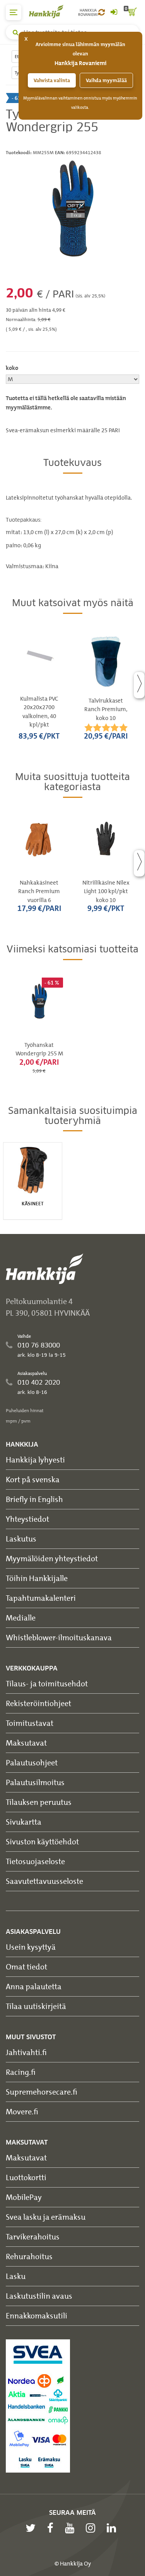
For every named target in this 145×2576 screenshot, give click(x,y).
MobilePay (24, 2197)
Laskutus (21, 1539)
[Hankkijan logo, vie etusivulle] (50, 11)
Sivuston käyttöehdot (42, 1841)
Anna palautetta (34, 1986)
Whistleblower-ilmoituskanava (59, 1637)
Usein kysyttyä (31, 1947)
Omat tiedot (26, 1967)
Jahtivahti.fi (26, 2052)
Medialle (21, 1618)
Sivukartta (24, 1822)
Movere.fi (22, 2111)
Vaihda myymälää (106, 80)
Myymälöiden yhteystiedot (52, 1558)
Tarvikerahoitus (33, 2237)
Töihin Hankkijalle (37, 1578)
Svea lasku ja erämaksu (46, 2217)
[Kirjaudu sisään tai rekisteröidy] (114, 12)
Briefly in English (34, 1499)
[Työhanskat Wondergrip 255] (72, 209)
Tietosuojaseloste (35, 1861)
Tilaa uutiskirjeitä (36, 2006)
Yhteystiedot (27, 1519)
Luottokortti (26, 2177)
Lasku (16, 2276)
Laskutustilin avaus (39, 2296)
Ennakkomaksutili (37, 2316)
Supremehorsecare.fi (42, 2092)
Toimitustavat (30, 1723)
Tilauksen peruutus (39, 1802)
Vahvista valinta (52, 80)
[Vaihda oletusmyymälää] (101, 12)
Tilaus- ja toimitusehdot (47, 1683)
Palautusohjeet (32, 1762)
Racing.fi (21, 2072)
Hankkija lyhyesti (35, 1460)
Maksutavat (26, 1743)
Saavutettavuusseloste (44, 1881)
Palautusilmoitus (35, 1782)
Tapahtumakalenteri (41, 1598)
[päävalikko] (14, 12)
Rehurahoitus (29, 2256)
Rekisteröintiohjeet (38, 1703)
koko (12, 368)
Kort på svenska (33, 1479)
